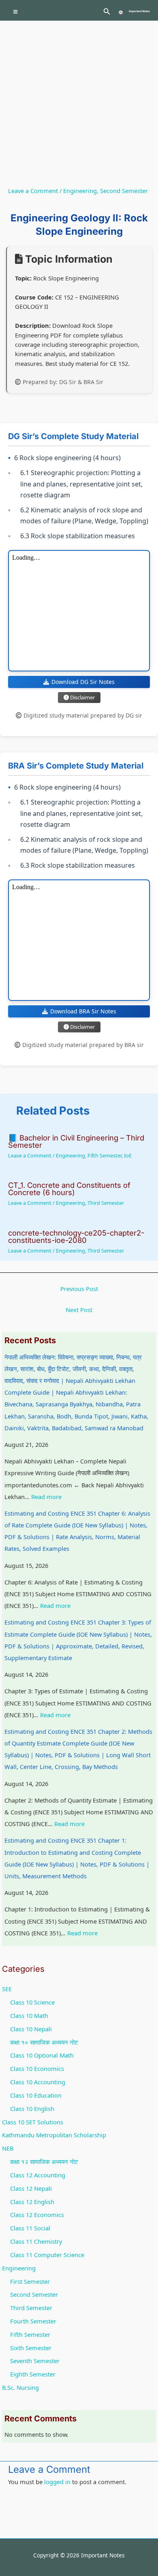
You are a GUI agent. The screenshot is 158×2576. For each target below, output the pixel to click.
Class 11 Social (30, 2228)
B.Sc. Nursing (20, 2387)
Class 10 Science (32, 2002)
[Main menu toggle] (15, 12)
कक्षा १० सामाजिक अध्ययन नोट (44, 2042)
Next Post (79, 1310)
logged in (57, 2482)
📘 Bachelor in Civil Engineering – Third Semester (76, 1141)
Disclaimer (82, 697)
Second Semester (124, 191)
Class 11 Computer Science (47, 2255)
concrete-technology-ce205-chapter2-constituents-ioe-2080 (76, 1236)
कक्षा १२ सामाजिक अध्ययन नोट (44, 2162)
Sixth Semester (31, 2348)
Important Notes (139, 11)
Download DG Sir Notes (83, 682)
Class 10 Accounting (38, 2082)
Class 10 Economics (37, 2068)
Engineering (80, 191)
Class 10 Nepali (31, 2029)
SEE (7, 1989)
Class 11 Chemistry (36, 2241)
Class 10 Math (29, 2015)
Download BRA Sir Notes (83, 1011)
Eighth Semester (33, 2374)
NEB (8, 2148)
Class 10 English (32, 2109)
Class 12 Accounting (38, 2175)
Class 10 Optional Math (42, 2055)
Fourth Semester (33, 2321)
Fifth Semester (105, 1155)
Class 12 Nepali (31, 2188)
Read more (46, 1497)
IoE (128, 1155)
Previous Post (79, 1289)
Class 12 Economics (37, 2215)
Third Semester (106, 1203)
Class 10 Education (36, 2095)
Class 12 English (32, 2202)
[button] (107, 12)
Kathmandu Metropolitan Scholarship (54, 2135)
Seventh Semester (35, 2361)
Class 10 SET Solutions (33, 2122)
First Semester (30, 2281)
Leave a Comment (33, 191)
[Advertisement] (79, 104)
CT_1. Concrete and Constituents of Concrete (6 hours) (69, 1189)
